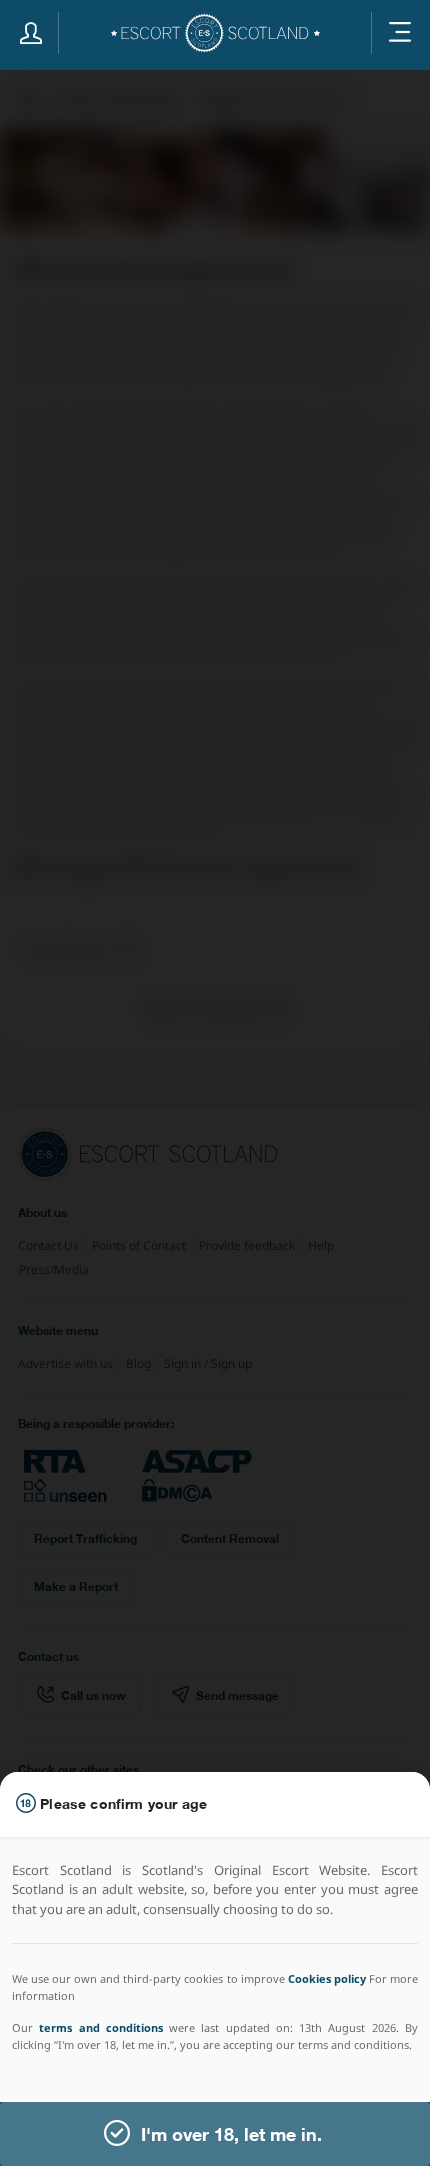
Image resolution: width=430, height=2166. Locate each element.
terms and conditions (101, 2027)
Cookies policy (327, 1978)
